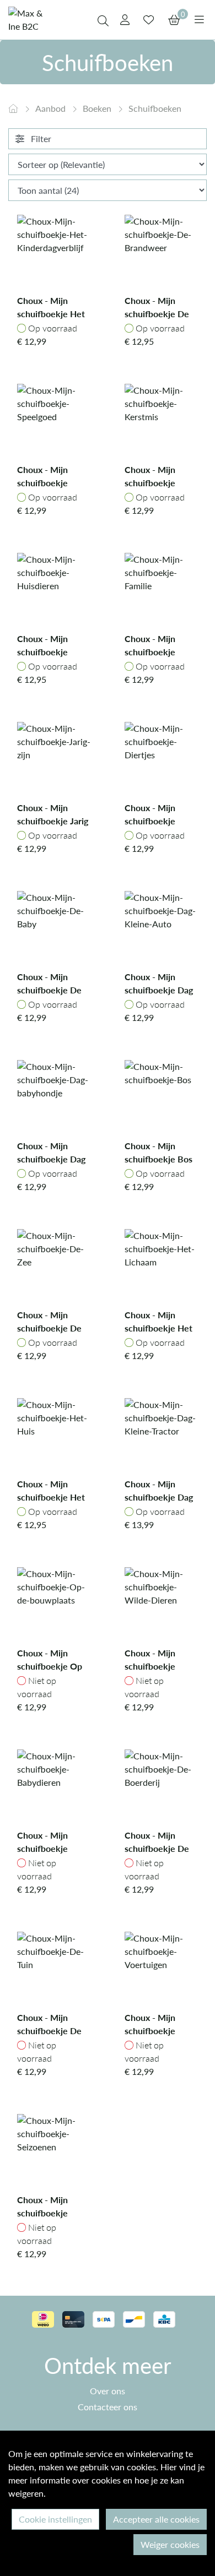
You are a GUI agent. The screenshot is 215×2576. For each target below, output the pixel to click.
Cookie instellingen (55, 2519)
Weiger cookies (170, 2544)
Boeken (98, 108)
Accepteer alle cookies (156, 2519)
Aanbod (52, 108)
